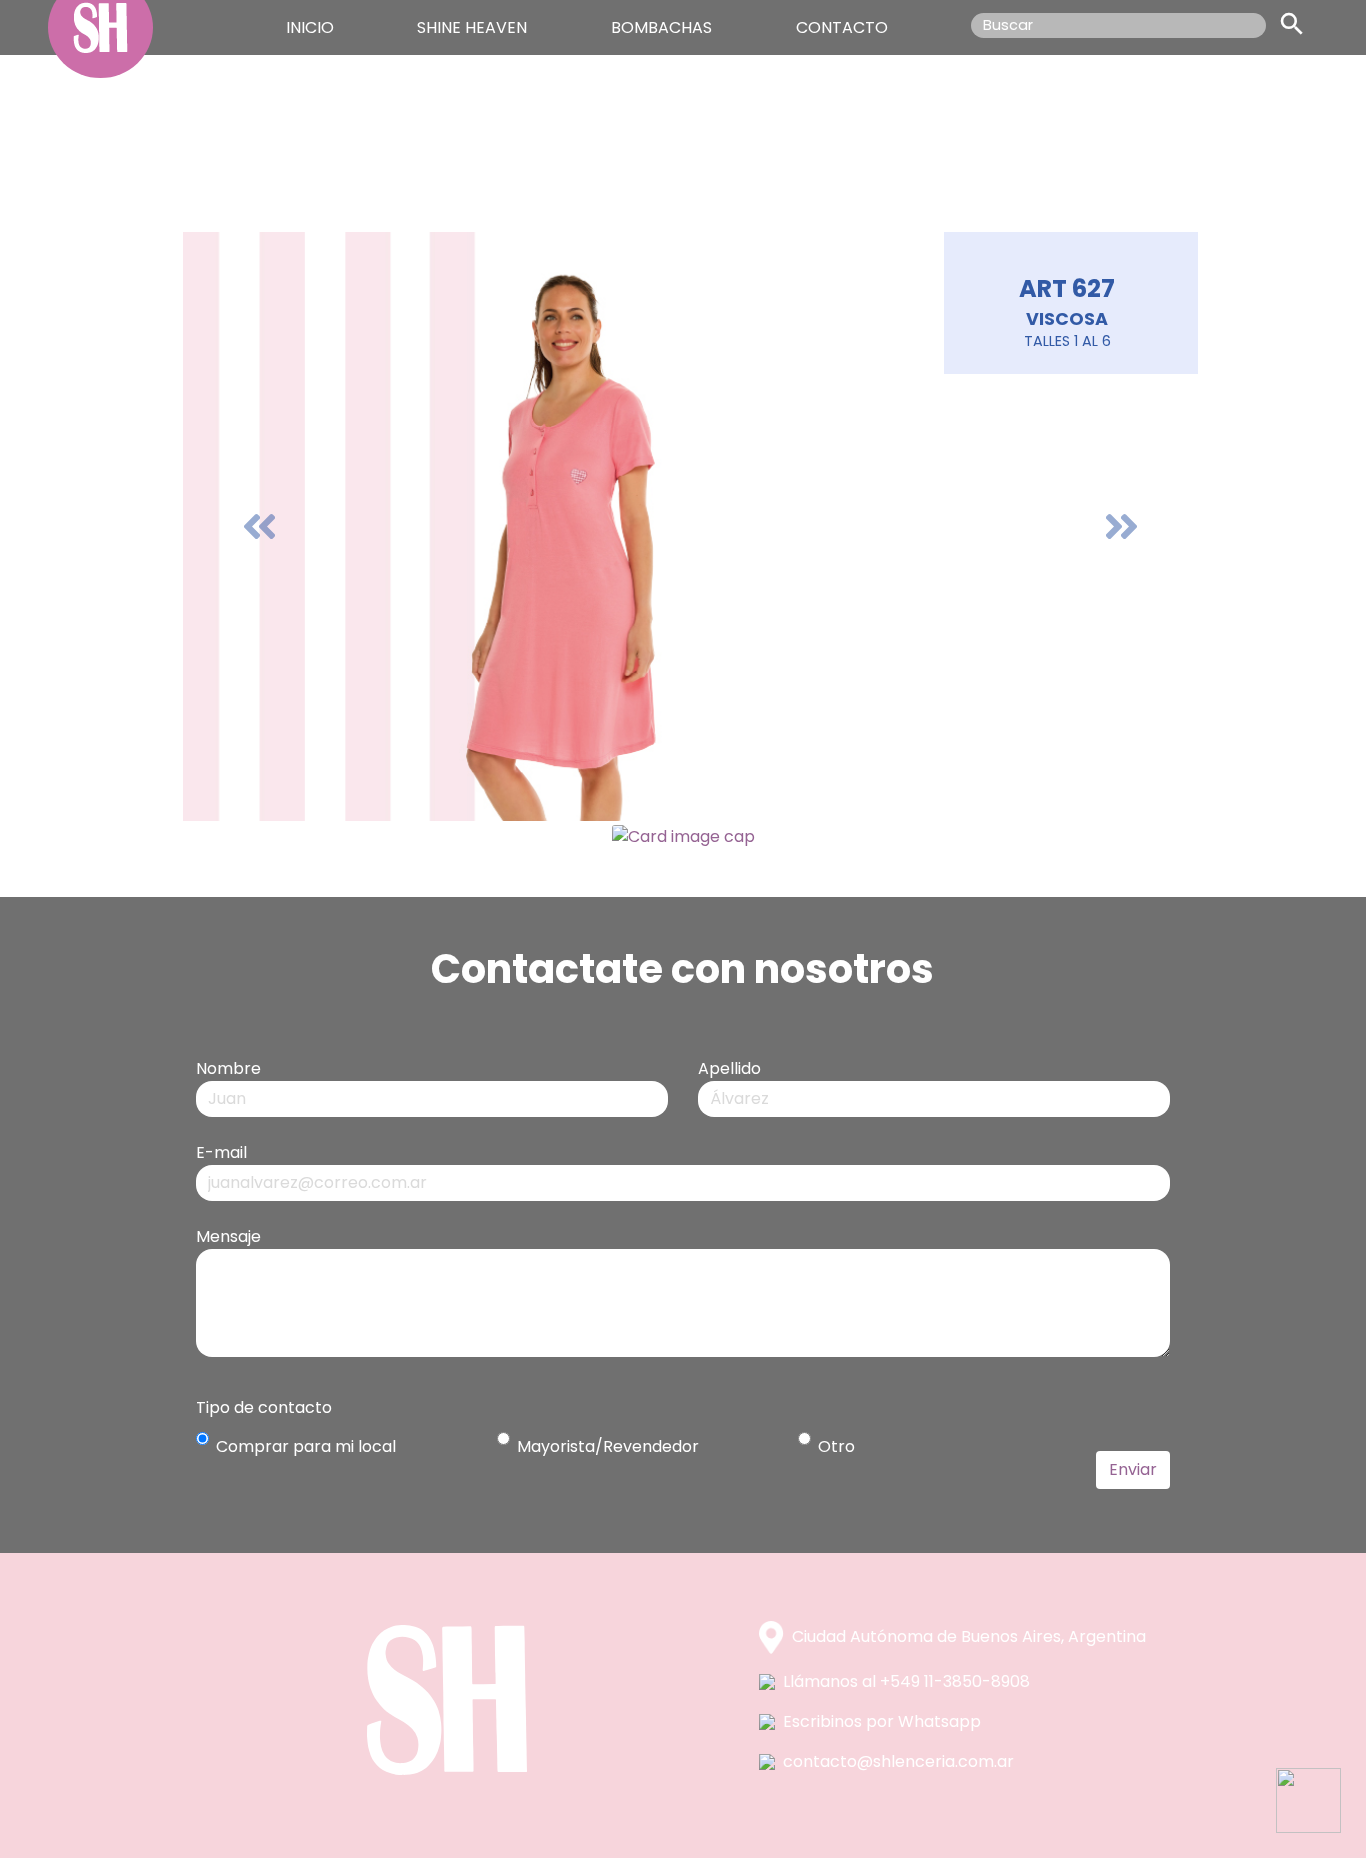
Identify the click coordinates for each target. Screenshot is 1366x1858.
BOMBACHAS (661, 27)
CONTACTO (842, 27)
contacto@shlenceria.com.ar (898, 1761)
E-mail (221, 1152)
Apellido (729, 1068)
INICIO (310, 27)
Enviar (1133, 1469)
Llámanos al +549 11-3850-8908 (906, 1681)
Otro (836, 1446)
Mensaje (228, 1236)
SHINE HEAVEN (472, 27)
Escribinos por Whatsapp (882, 1721)
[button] (259, 526)
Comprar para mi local (306, 1446)
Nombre (228, 1068)
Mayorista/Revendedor (608, 1446)
